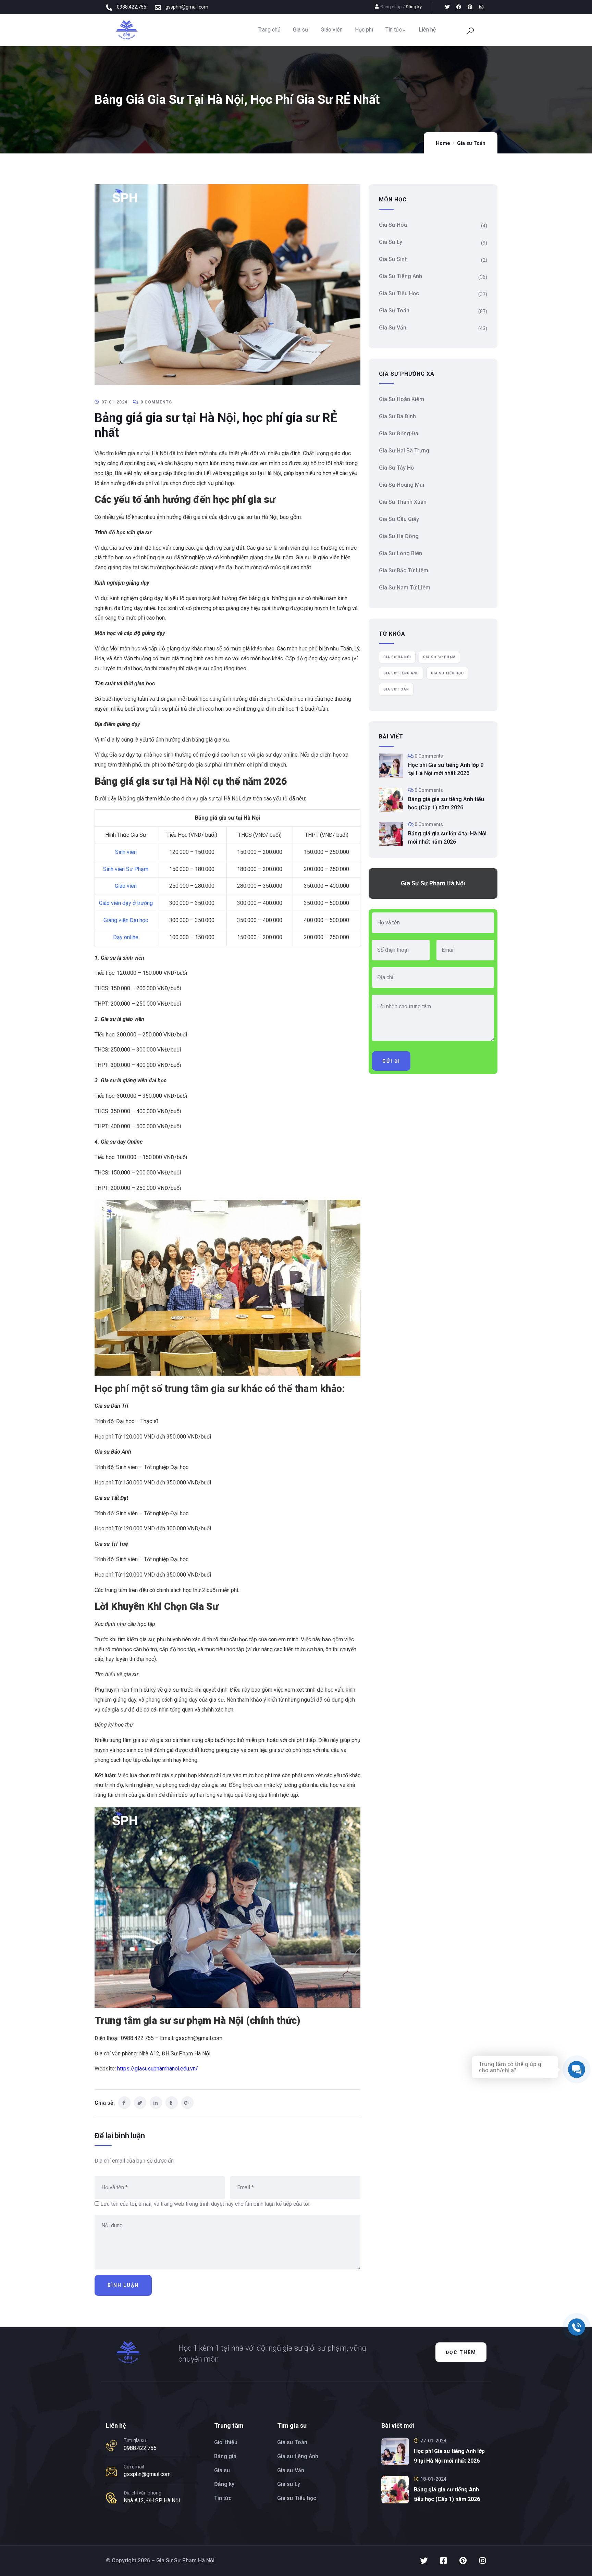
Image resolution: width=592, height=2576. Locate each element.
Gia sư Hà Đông (399, 536)
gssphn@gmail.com (147, 2474)
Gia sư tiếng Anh (400, 276)
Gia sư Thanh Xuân (403, 502)
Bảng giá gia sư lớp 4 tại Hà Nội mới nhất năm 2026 (447, 838)
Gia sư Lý (391, 242)
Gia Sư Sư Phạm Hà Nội (433, 883)
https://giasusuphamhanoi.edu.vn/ (158, 2069)
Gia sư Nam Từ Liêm (405, 588)
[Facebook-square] (443, 2561)
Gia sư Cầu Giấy (399, 519)
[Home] (126, 30)
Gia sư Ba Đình (397, 416)
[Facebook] (459, 7)
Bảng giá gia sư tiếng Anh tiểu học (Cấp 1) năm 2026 (446, 803)
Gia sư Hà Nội (397, 657)
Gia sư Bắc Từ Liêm (404, 570)
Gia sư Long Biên (400, 553)
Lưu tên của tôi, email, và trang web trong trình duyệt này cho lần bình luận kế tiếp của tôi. (205, 2204)
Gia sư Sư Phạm (439, 657)
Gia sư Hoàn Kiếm (402, 399)
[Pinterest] (470, 7)
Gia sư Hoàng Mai (402, 485)
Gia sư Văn (393, 328)
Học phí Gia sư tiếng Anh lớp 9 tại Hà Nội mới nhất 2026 (446, 769)
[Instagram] (481, 7)
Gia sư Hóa (393, 225)
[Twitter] (447, 7)
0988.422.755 (140, 2448)
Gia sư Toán (471, 143)
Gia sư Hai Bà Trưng (404, 451)
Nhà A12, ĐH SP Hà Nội (152, 2500)
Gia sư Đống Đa (399, 433)
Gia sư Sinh (393, 259)
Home (443, 143)
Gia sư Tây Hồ (396, 468)
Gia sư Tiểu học (399, 293)
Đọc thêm (461, 2352)
